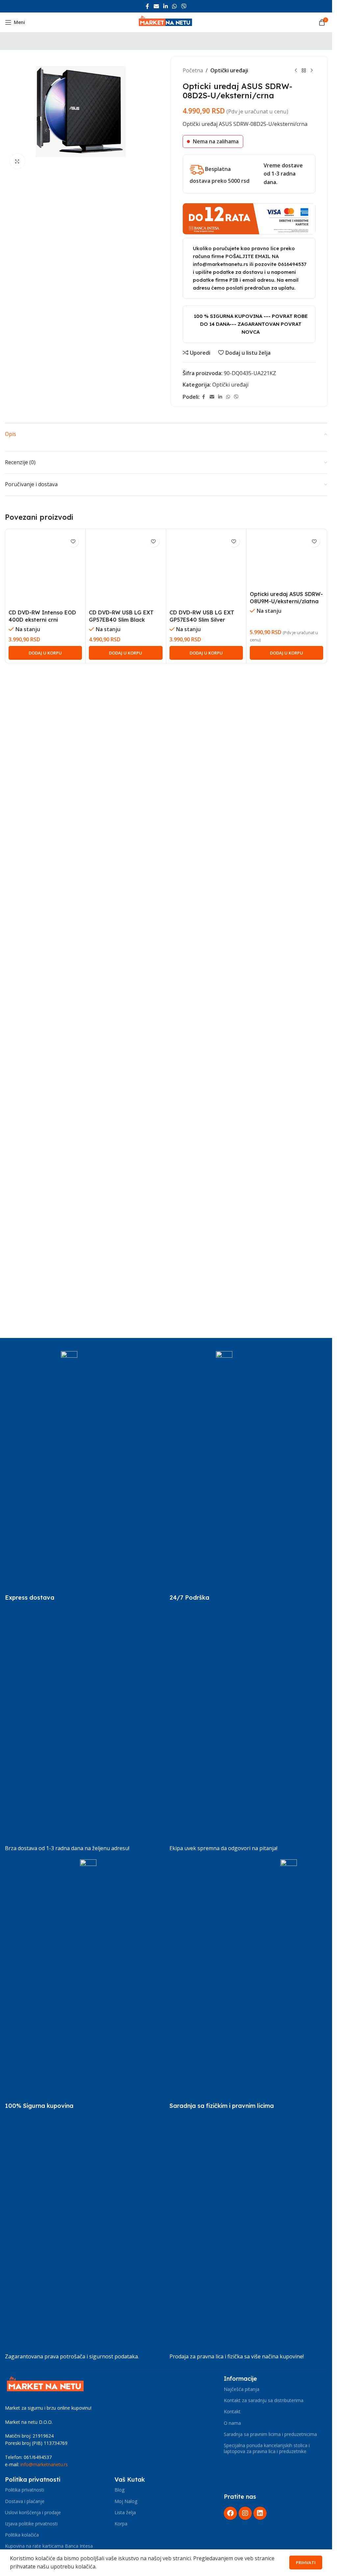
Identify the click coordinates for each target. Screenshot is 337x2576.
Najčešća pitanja (242, 2389)
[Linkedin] (260, 2513)
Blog (119, 2490)
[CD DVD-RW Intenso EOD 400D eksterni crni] (45, 779)
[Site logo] (166, 22)
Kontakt (232, 2411)
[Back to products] (304, 71)
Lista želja (125, 2512)
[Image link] (46, 2385)
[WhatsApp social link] (175, 6)
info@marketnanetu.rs (44, 2464)
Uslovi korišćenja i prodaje (33, 2512)
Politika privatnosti (25, 2490)
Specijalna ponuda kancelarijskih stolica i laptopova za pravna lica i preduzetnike (267, 2448)
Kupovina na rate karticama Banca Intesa (49, 2546)
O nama (232, 2423)
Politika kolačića (22, 2535)
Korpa (121, 2524)
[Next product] (312, 71)
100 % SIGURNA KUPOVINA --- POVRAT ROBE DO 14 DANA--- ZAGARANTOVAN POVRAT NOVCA (251, 324)
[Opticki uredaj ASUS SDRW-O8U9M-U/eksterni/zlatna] (286, 779)
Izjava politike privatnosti (31, 2524)
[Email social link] (156, 6)
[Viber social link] (184, 6)
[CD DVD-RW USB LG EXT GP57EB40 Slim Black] (126, 779)
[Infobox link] (41, 1598)
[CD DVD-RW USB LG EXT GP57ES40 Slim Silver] (206, 779)
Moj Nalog (126, 2501)
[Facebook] (230, 2513)
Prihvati (306, 2563)
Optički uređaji (229, 70)
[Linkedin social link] (165, 6)
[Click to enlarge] (17, 161)
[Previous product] (296, 71)
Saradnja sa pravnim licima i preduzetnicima (270, 2434)
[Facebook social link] (147, 6)
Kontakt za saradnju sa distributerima (264, 2400)
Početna (193, 70)
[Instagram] (245, 2513)
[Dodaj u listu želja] (73, 541)
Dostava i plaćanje (25, 2501)
